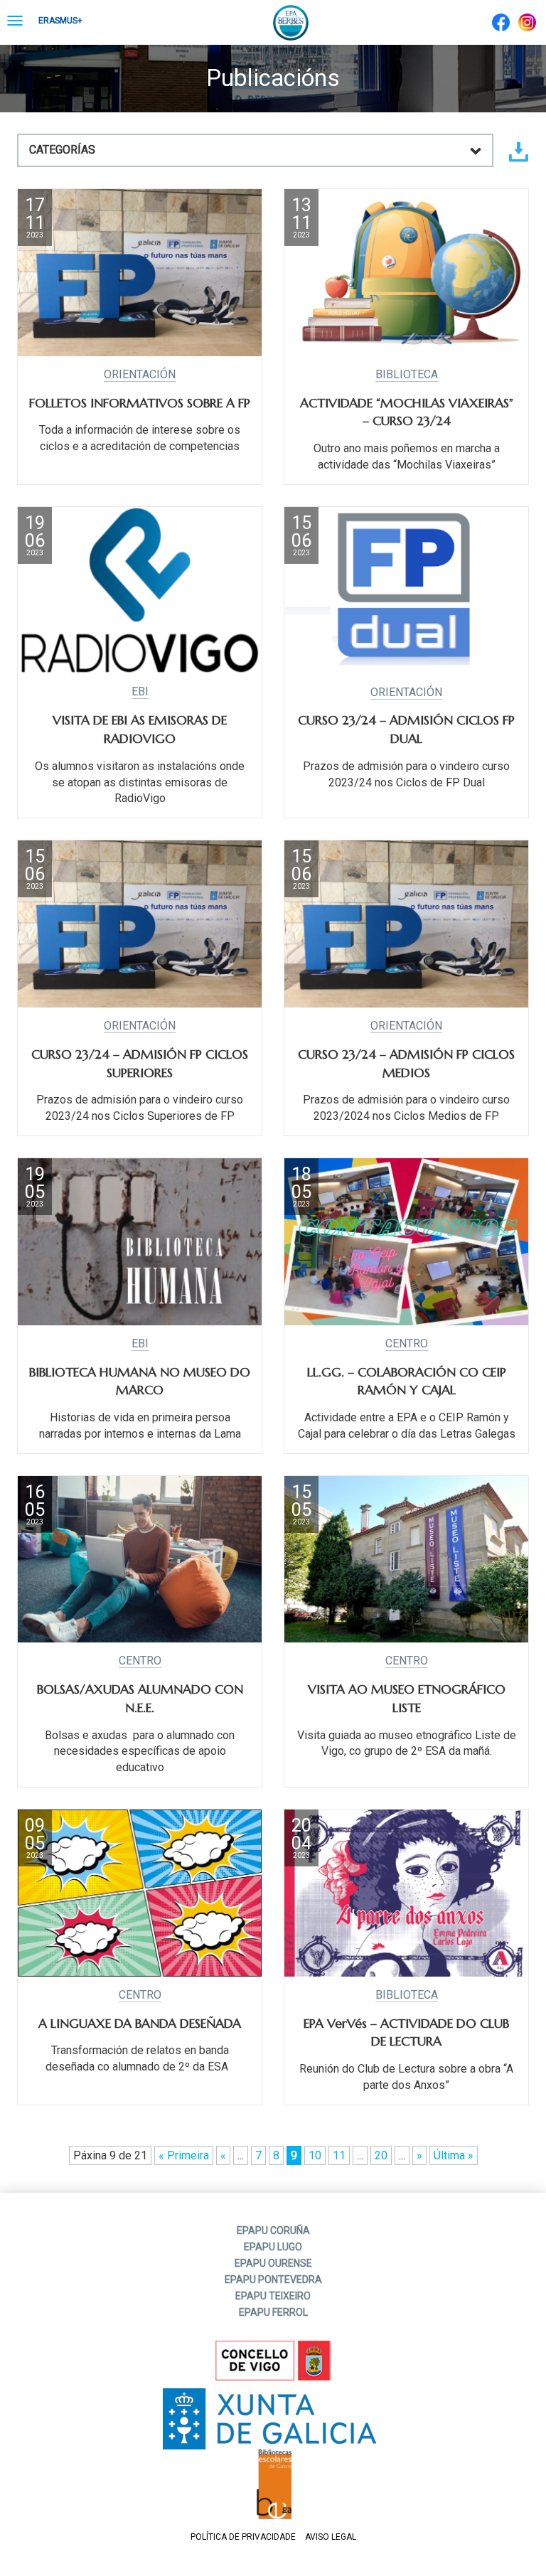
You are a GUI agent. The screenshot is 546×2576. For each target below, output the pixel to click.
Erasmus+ (60, 21)
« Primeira (184, 2155)
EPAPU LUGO (273, 2247)
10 (315, 2155)
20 (381, 2155)
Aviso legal (331, 2537)
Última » (454, 2155)
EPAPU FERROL (273, 2312)
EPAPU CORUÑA (273, 2230)
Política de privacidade (243, 2537)
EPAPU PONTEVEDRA (273, 2280)
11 (339, 2155)
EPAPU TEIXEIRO (273, 2296)
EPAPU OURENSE (273, 2263)
